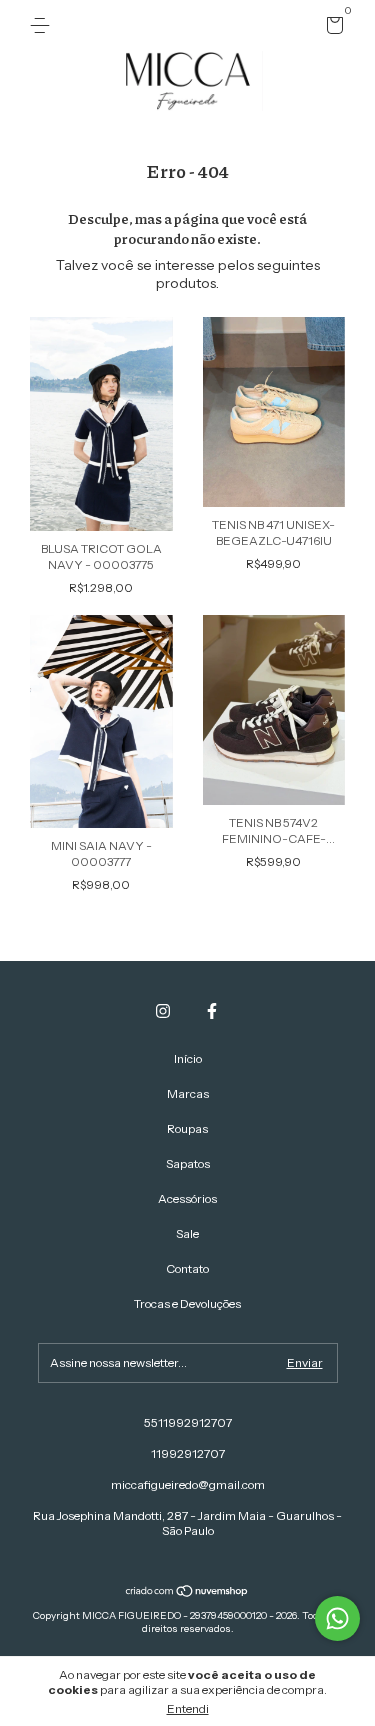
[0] (331, 28)
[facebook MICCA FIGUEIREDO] (212, 1011)
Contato (187, 1268)
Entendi (188, 1708)
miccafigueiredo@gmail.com (188, 1484)
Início (188, 1058)
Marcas (188, 1093)
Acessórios (187, 1198)
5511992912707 (188, 1422)
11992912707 (188, 1453)
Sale (187, 1233)
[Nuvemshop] (187, 1592)
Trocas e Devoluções (187, 1303)
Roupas (187, 1128)
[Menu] (43, 25)
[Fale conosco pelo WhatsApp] (337, 1618)
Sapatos (188, 1163)
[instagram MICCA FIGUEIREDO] (163, 1011)
